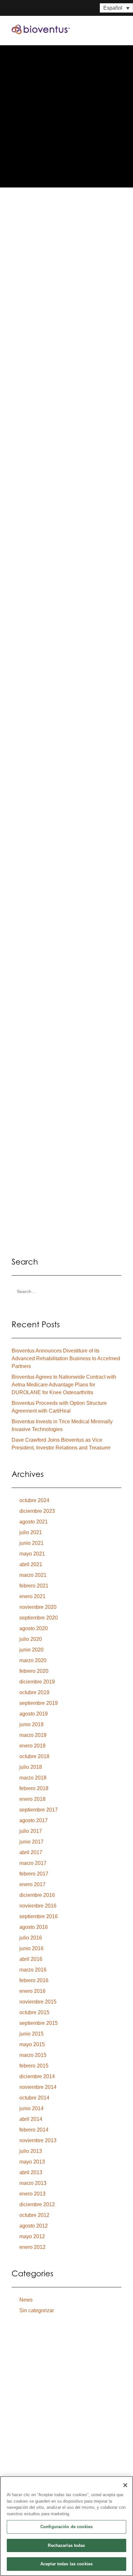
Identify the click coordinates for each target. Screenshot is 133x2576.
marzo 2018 (33, 1778)
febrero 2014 (34, 2130)
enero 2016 (32, 1991)
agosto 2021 (34, 1522)
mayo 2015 (32, 2044)
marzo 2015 (33, 2055)
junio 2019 (31, 1724)
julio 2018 (31, 1767)
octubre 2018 (34, 1756)
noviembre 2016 (38, 1906)
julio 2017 (31, 1831)
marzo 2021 (33, 1575)
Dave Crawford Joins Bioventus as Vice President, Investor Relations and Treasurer (61, 1444)
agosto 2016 (34, 1927)
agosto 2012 (34, 2226)
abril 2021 (31, 1564)
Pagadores (28, 2451)
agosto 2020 (34, 1628)
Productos (28, 2422)
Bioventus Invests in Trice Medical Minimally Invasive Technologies (62, 1425)
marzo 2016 (33, 1970)
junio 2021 (31, 1543)
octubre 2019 (34, 1692)
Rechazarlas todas (66, 2545)
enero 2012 (32, 2247)
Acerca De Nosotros (42, 2412)
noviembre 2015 (38, 2002)
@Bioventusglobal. (45, 714)
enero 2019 (32, 1746)
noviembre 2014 (38, 2087)
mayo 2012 (32, 2236)
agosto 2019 (34, 1714)
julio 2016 (31, 1938)
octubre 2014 (34, 2098)
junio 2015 (31, 2034)
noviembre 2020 (38, 1607)
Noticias (24, 2466)
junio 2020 (31, 1650)
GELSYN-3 (72, 386)
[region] (66, 2526)
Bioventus (34, 327)
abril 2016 (31, 1959)
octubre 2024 (34, 1500)
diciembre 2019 (37, 1682)
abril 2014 (31, 2119)
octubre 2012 (34, 2215)
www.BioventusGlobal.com (55, 699)
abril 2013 (31, 2172)
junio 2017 (31, 1842)
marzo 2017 (33, 1863)
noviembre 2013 (38, 2140)
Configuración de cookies (66, 2527)
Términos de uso (68, 2395)
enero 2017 (32, 1884)
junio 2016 (31, 1948)
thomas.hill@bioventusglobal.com (63, 770)
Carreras (25, 2475)
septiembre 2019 (39, 1703)
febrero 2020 (34, 1671)
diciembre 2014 (37, 2076)
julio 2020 (31, 1639)
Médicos (24, 2441)
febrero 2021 (34, 1586)
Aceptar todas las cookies (66, 2564)
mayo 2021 (32, 1554)
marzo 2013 (33, 2183)
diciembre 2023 (37, 1511)
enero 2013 (32, 2194)
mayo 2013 (32, 2162)
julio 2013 (31, 2151)
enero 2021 (32, 1596)
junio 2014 (31, 2108)
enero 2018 (32, 1799)
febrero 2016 (34, 1980)
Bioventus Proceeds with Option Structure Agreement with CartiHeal (59, 1407)
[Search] (66, 1292)
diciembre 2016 (37, 1895)
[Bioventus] (41, 29)
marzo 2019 (33, 1735)
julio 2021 (31, 1532)
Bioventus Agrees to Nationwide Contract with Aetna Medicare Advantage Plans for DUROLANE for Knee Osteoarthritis (64, 1385)
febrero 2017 (34, 1874)
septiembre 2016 (39, 1916)
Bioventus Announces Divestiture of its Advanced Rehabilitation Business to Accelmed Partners (66, 1358)
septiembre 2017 (39, 1810)
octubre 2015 (34, 2012)
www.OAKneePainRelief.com (57, 750)
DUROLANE (36, 386)
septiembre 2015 (39, 2023)
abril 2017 (31, 1852)
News (26, 2300)
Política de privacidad (31, 2395)
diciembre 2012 (37, 2204)
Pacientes (25, 2432)
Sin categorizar (37, 2310)
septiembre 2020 (39, 1618)
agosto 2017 (34, 1820)
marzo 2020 (33, 1660)
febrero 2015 (34, 2066)
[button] (118, 29)
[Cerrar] (125, 2485)
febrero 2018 (34, 1788)
